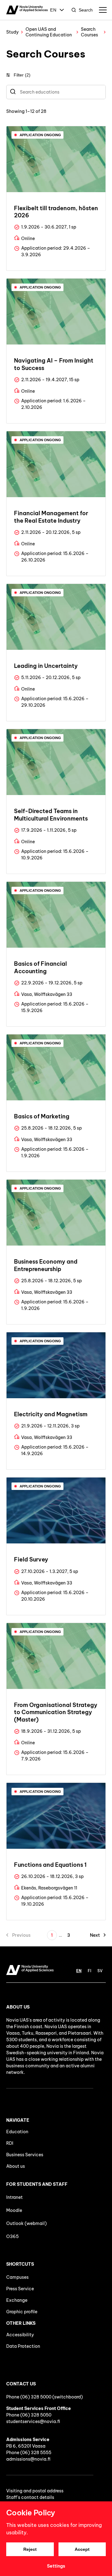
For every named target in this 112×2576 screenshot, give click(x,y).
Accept (82, 2549)
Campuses (17, 2277)
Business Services (25, 2155)
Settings (56, 2566)
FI (89, 1971)
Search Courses (89, 32)
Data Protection (23, 2346)
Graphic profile (22, 2312)
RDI (10, 2143)
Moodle (14, 2210)
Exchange (17, 2300)
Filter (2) (22, 75)
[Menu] (103, 10)
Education (17, 2132)
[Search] (13, 92)
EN (53, 10)
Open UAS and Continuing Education (49, 32)
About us (16, 2166)
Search (86, 10)
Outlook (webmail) (26, 2223)
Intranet (14, 2197)
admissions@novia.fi (28, 2459)
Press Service (20, 2289)
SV (100, 1971)
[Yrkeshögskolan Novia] (27, 10)
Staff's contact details (30, 2497)
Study (12, 32)
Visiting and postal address (35, 2491)
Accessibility (20, 2335)
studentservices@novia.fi (33, 2421)
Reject (30, 2549)
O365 (12, 2236)
